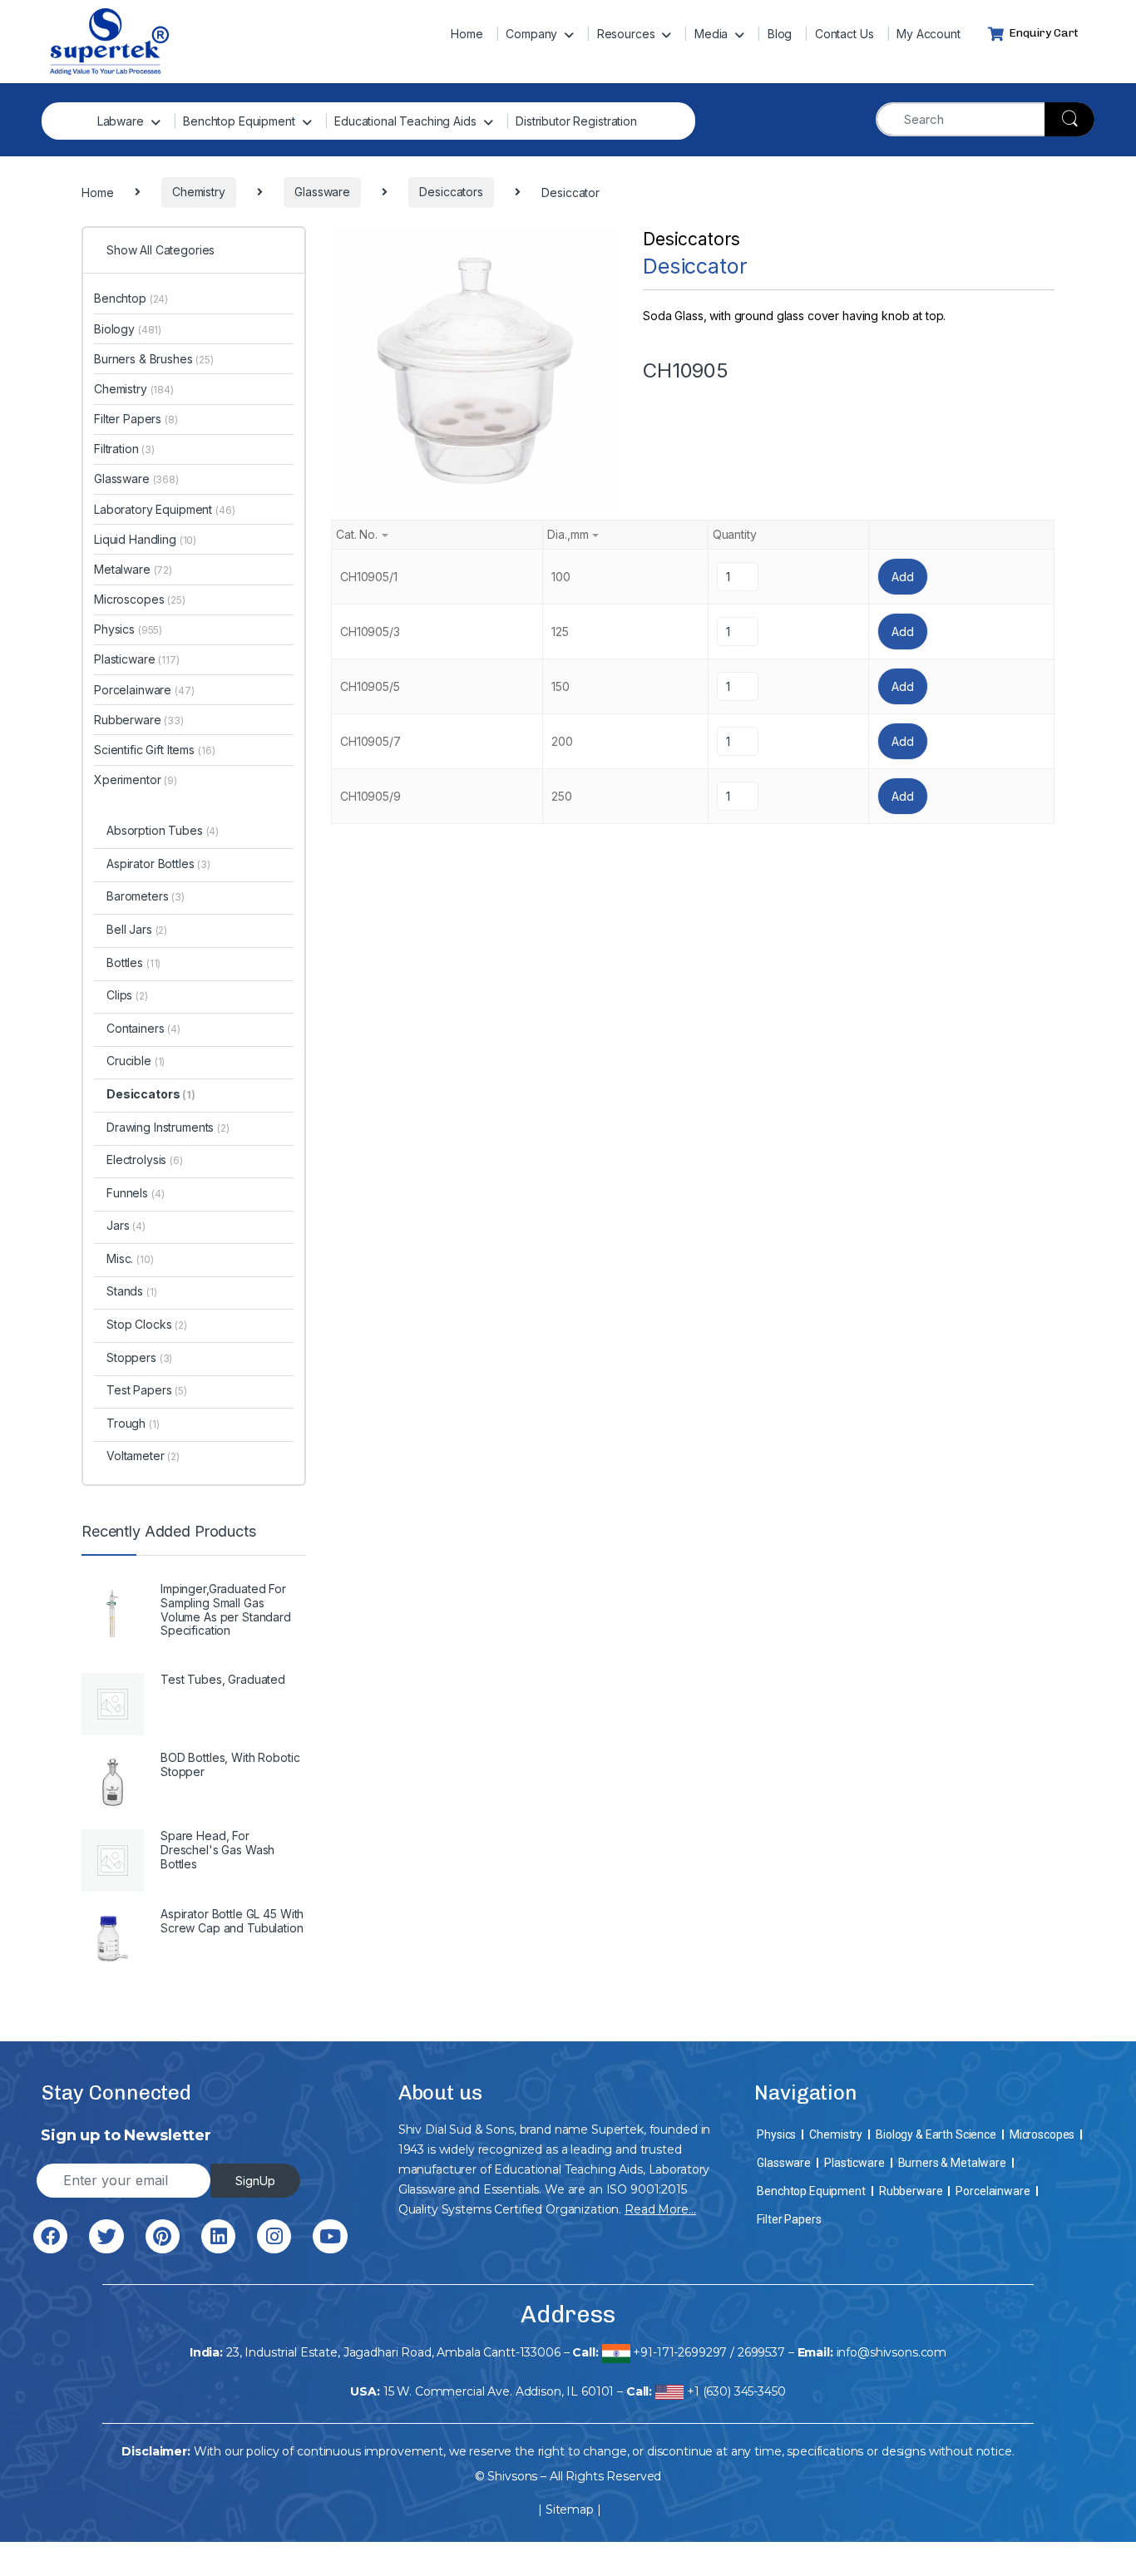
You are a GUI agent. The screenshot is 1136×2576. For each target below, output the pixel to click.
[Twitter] (106, 2236)
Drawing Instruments (168, 1127)
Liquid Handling (145, 539)
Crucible (136, 1061)
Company (531, 34)
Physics (128, 629)
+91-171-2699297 (680, 2352)
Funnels (135, 1193)
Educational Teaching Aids (405, 121)
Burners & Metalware (952, 2163)
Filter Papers (136, 419)
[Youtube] (330, 2236)
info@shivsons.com (892, 2352)
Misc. (130, 1258)
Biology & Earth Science (936, 2134)
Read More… (660, 2209)
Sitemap (570, 2509)
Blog (780, 34)
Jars (126, 1225)
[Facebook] (50, 2236)
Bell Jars (137, 929)
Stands (132, 1291)
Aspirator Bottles (158, 864)
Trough (133, 1423)
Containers (143, 1028)
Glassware (136, 479)
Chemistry (134, 389)
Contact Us (845, 34)
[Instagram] (274, 2236)
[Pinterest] (163, 2236)
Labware (121, 121)
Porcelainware (144, 690)
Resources (626, 34)
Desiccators (691, 239)
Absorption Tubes (163, 830)
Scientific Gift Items (154, 750)
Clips (127, 995)
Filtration (124, 449)
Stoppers (139, 1357)
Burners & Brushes (154, 359)
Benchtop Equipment (239, 121)
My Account (929, 34)
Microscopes (140, 599)
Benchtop (131, 298)
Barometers (146, 896)
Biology (128, 329)
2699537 (761, 2352)
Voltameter (143, 1456)
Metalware (133, 569)
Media (711, 34)
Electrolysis (145, 1160)
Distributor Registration (576, 121)
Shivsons (512, 2476)
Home (467, 34)
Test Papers (147, 1390)
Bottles (133, 962)
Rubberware (139, 720)
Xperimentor (136, 780)
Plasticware (137, 659)
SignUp (255, 2181)
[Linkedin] (218, 2236)
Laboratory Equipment (165, 509)
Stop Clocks (147, 1324)
